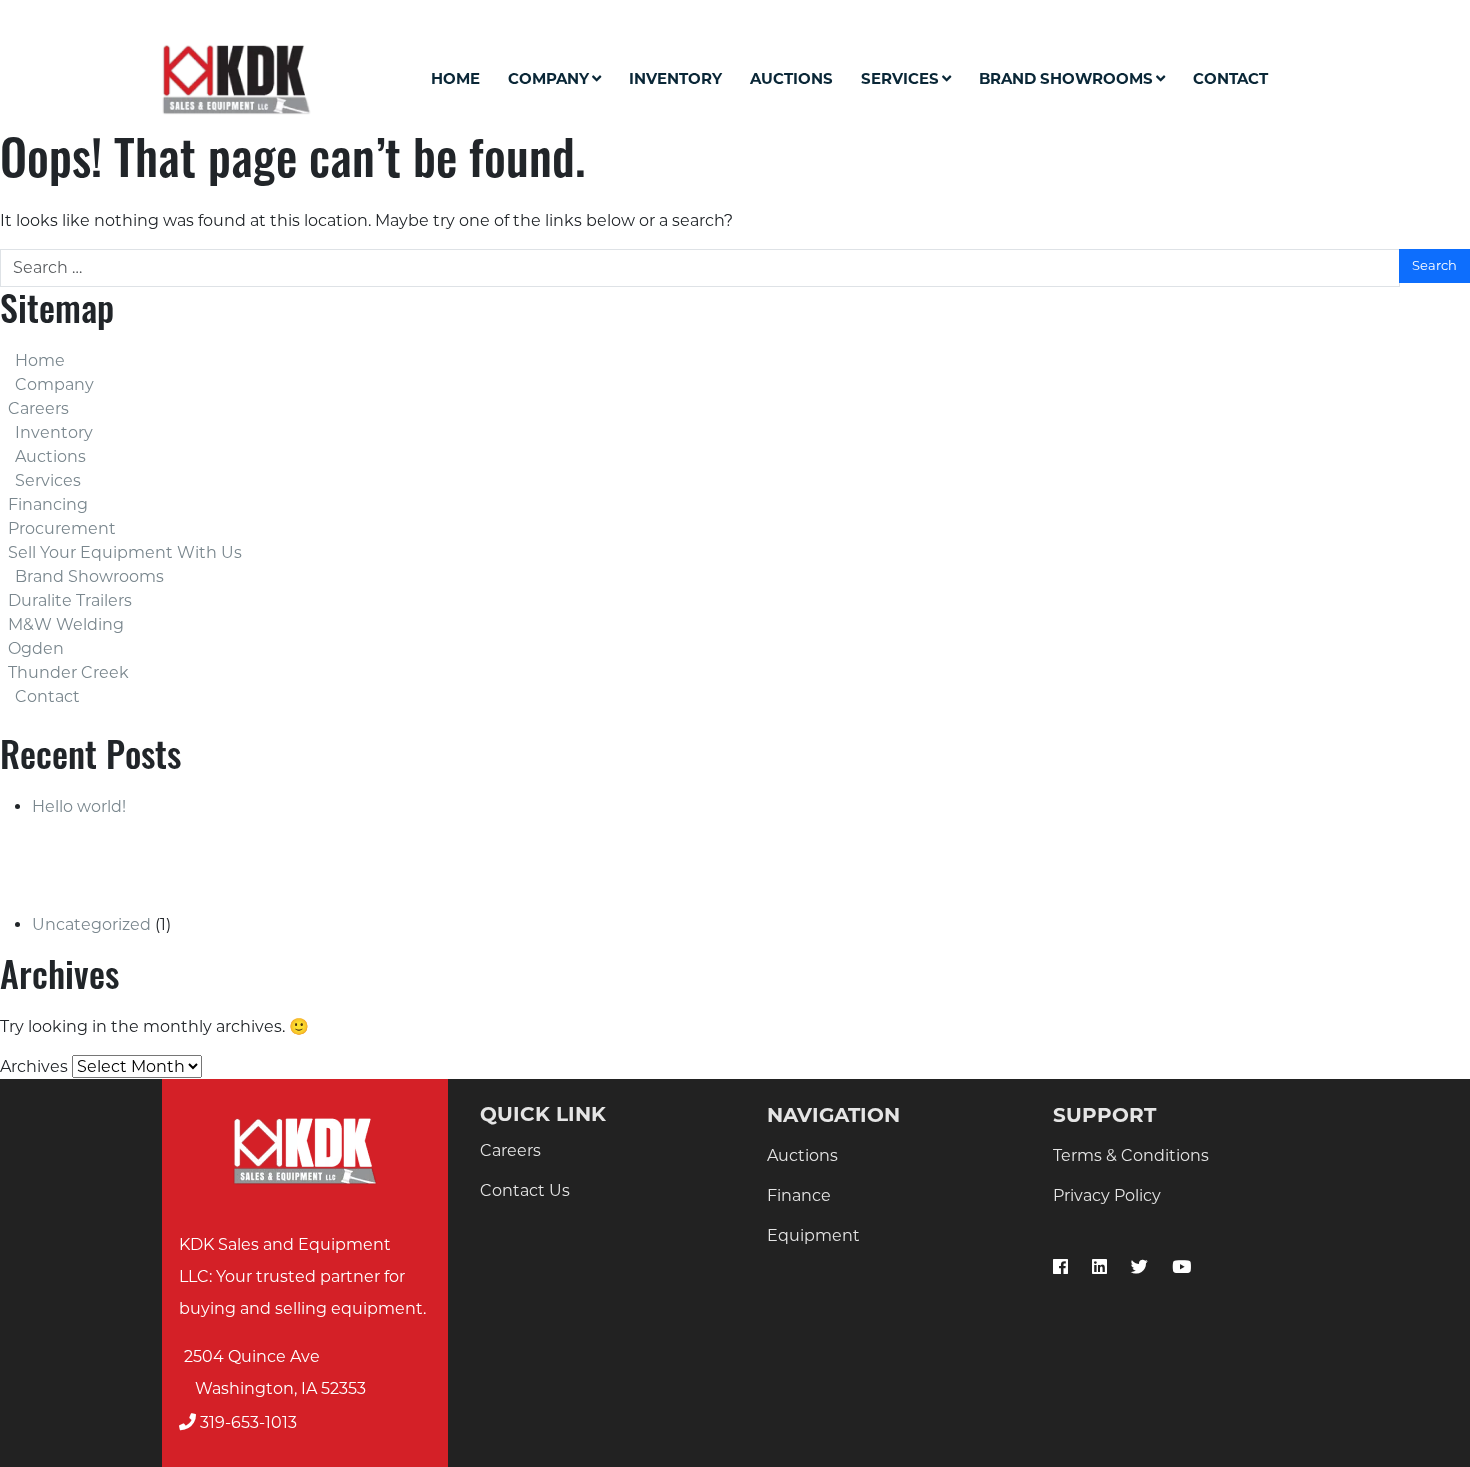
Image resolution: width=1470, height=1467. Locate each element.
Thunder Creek (68, 672)
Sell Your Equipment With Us (125, 552)
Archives (34, 1066)
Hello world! (79, 806)
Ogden (36, 648)
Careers (38, 408)
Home (455, 78)
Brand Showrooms (1066, 78)
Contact (1230, 78)
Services (900, 78)
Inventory (675, 78)
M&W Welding (66, 624)
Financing (48, 504)
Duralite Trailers (70, 600)
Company (548, 78)
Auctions (791, 78)
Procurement (62, 528)
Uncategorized (91, 924)
